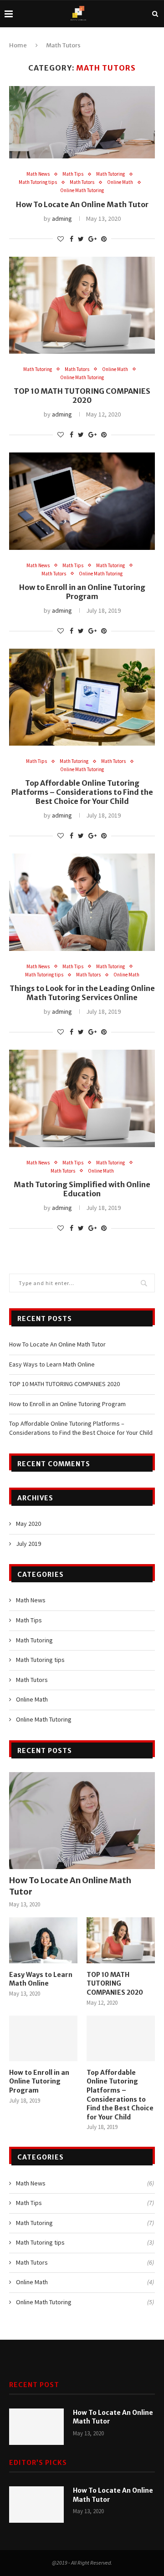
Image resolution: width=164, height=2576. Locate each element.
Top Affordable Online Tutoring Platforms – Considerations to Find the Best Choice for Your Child (82, 792)
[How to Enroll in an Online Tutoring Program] (43, 2038)
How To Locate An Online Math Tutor (82, 204)
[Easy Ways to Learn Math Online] (43, 1940)
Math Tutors (82, 182)
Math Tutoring (110, 174)
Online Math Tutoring (82, 191)
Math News (38, 174)
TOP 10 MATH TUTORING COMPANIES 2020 (82, 396)
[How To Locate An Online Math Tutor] (82, 1821)
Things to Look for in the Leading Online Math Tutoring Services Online (82, 993)
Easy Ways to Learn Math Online (52, 1364)
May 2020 (28, 1524)
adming (62, 218)
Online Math (120, 182)
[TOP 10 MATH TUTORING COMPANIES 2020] (121, 1940)
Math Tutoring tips (38, 182)
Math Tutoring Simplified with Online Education (82, 1189)
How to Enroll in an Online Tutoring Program (82, 592)
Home (18, 45)
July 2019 (28, 1544)
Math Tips (73, 174)
